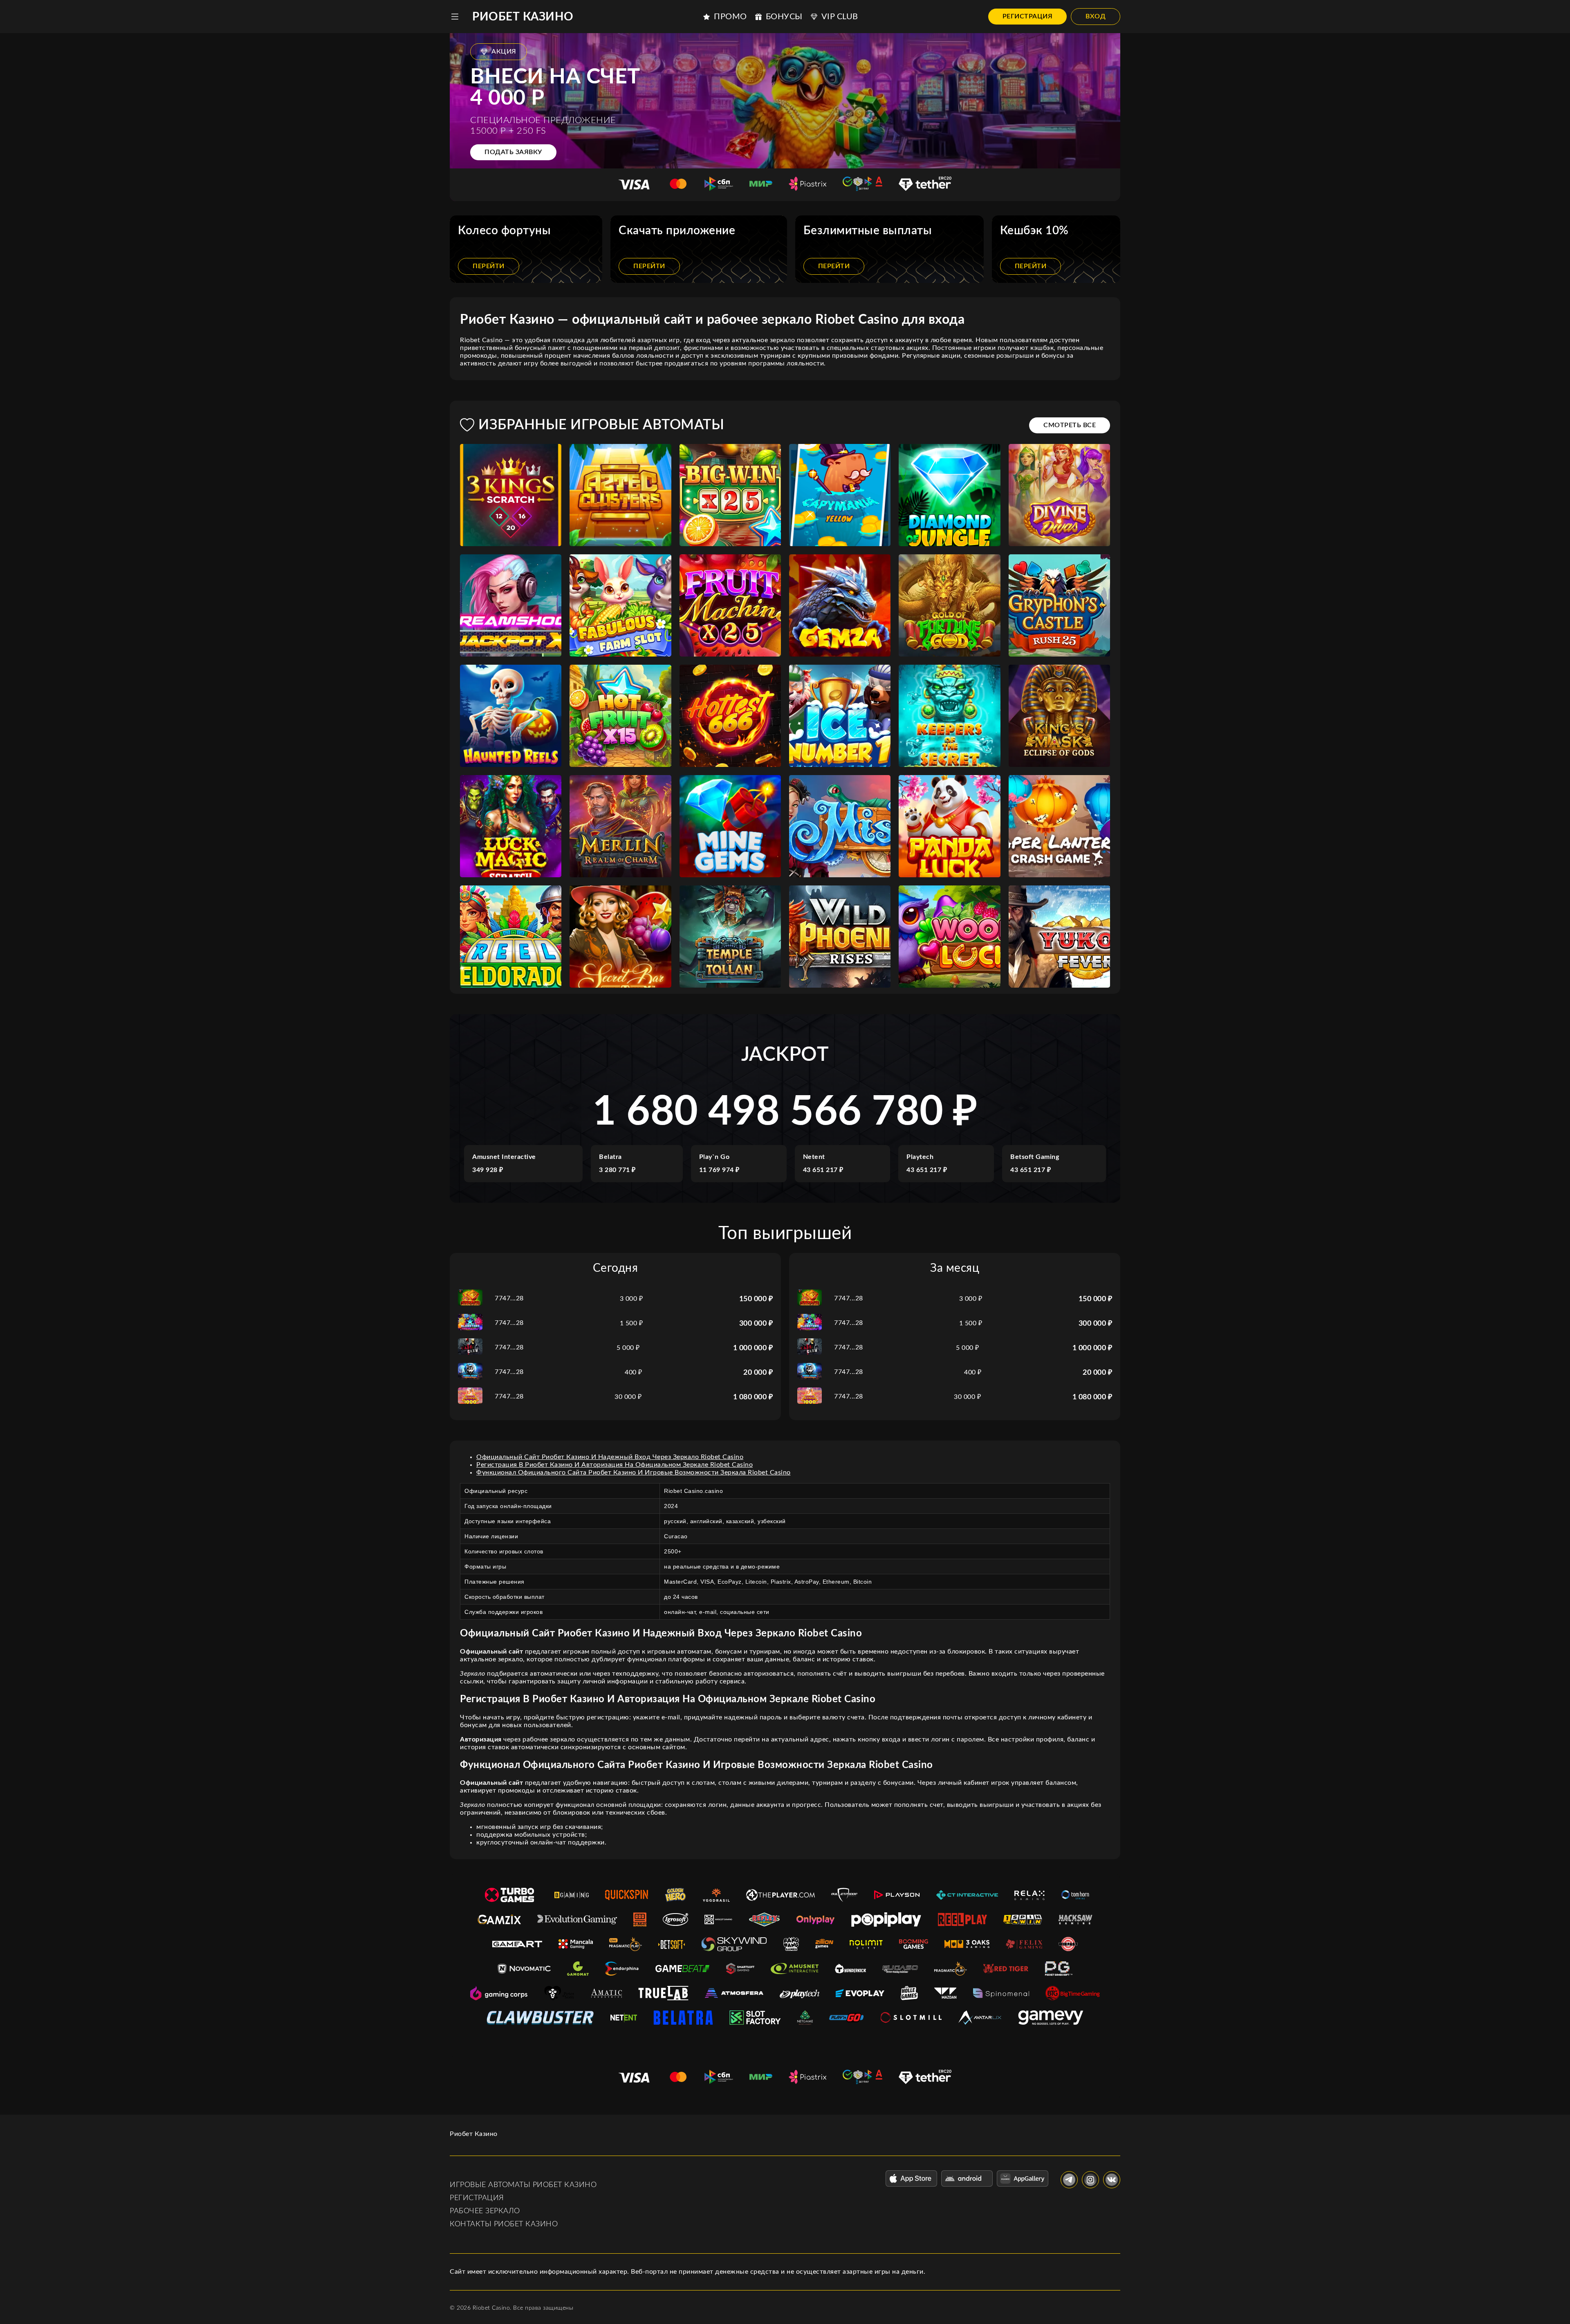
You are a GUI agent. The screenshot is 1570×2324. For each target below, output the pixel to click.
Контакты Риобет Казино (504, 2224)
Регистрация (1028, 16)
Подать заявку (513, 152)
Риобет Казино (523, 17)
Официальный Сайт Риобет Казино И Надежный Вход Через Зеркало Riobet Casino (610, 1457)
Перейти (489, 266)
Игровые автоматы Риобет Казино (523, 2185)
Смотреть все (1070, 425)
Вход (1096, 16)
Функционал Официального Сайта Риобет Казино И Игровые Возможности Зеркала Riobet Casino (634, 1472)
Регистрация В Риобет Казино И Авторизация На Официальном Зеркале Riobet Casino (615, 1465)
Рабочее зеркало (485, 2211)
